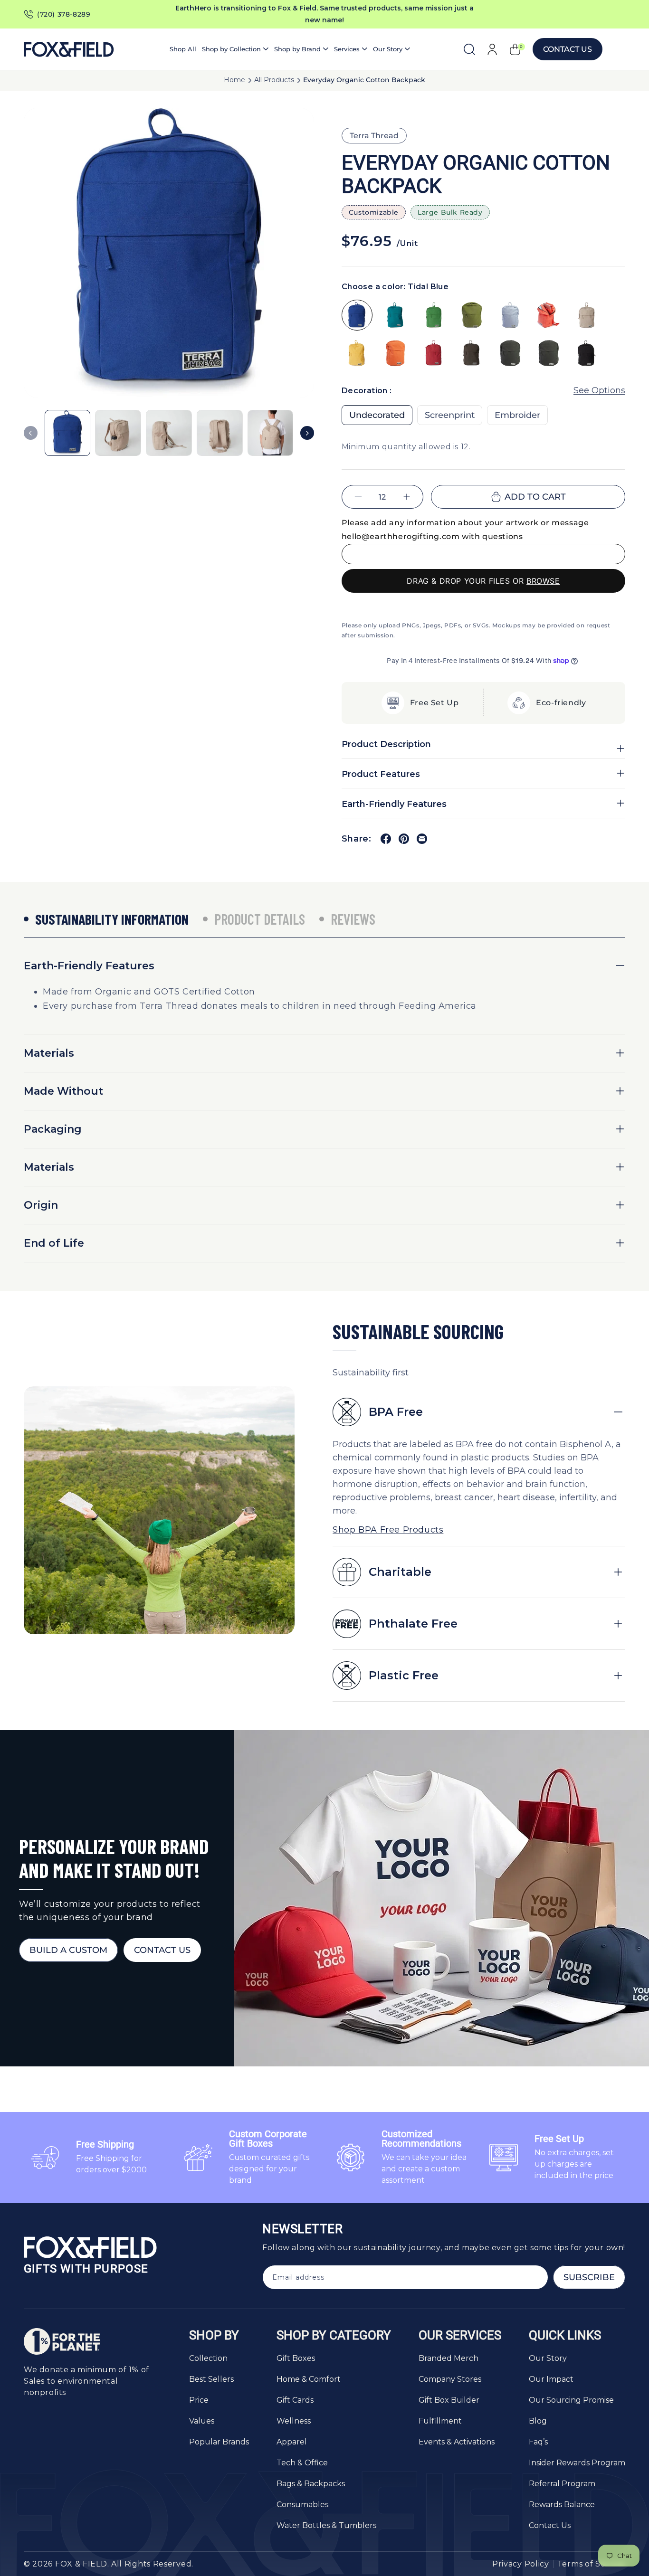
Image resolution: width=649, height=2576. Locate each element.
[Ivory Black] (587, 354)
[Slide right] (307, 433)
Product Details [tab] (260, 919)
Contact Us (568, 49)
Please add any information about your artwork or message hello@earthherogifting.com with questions (465, 530)
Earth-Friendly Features (89, 966)
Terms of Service (591, 2564)
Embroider (517, 416)
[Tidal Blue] (357, 315)
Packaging (53, 1129)
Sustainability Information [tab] (112, 919)
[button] (235, 49)
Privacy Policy (521, 2564)
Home (234, 80)
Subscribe (589, 2277)
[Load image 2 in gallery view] (118, 433)
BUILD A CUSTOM (68, 1950)
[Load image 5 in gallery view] (271, 433)
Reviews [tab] (353, 919)
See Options (599, 390)
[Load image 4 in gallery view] (220, 433)
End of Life (54, 1243)
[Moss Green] (434, 315)
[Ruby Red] (434, 354)
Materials (49, 1053)
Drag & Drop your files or (483, 581)
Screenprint (450, 416)
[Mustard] (357, 354)
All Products (274, 80)
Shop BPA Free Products (388, 1530)
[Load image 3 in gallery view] (169, 433)
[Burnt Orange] (396, 354)
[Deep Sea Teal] (396, 315)
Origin (41, 1205)
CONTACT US (162, 1950)
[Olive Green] (472, 315)
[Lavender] (511, 315)
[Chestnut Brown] (472, 354)
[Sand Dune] (587, 315)
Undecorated (377, 416)
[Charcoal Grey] (549, 354)
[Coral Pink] (549, 315)
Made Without (63, 1091)
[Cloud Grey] (511, 354)
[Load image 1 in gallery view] (68, 433)
